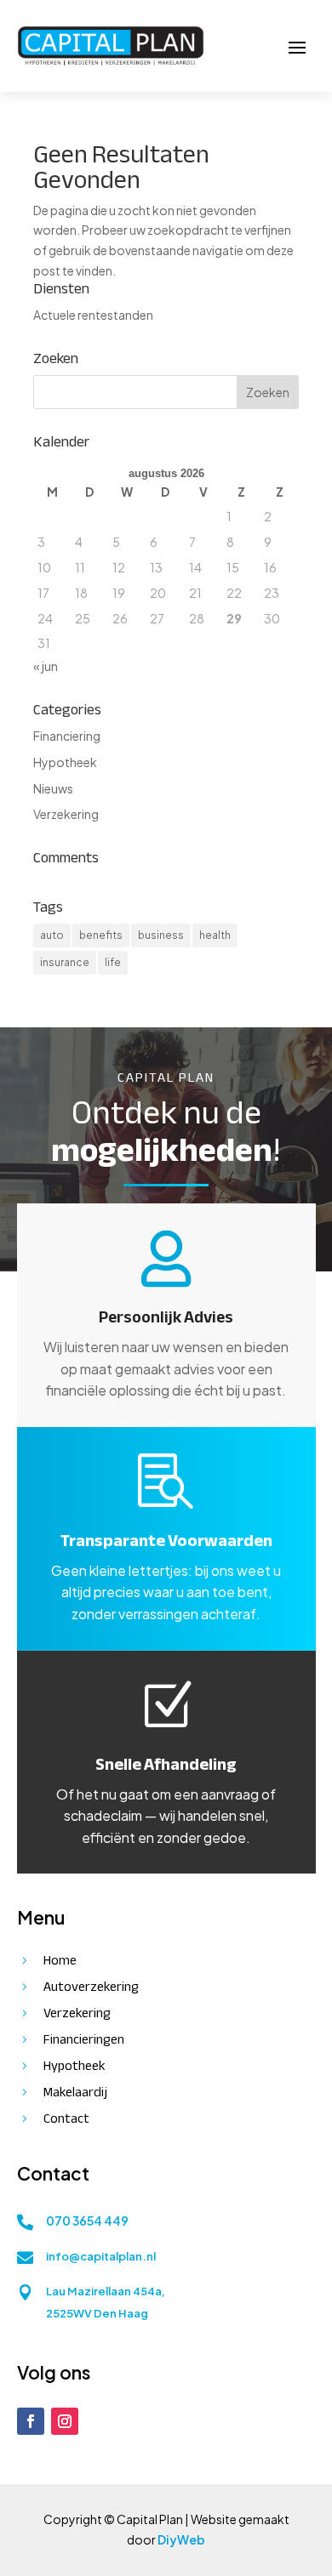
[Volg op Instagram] (65, 2421)
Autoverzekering (91, 1987)
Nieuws (53, 788)
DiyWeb (181, 2539)
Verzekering (66, 814)
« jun (46, 666)
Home (60, 1960)
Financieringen (84, 2039)
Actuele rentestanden (93, 315)
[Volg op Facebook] (31, 2421)
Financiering (67, 736)
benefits (101, 935)
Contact (66, 2118)
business (161, 935)
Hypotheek (65, 762)
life (113, 962)
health (215, 935)
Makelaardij (75, 2092)
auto (52, 935)
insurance (65, 962)
